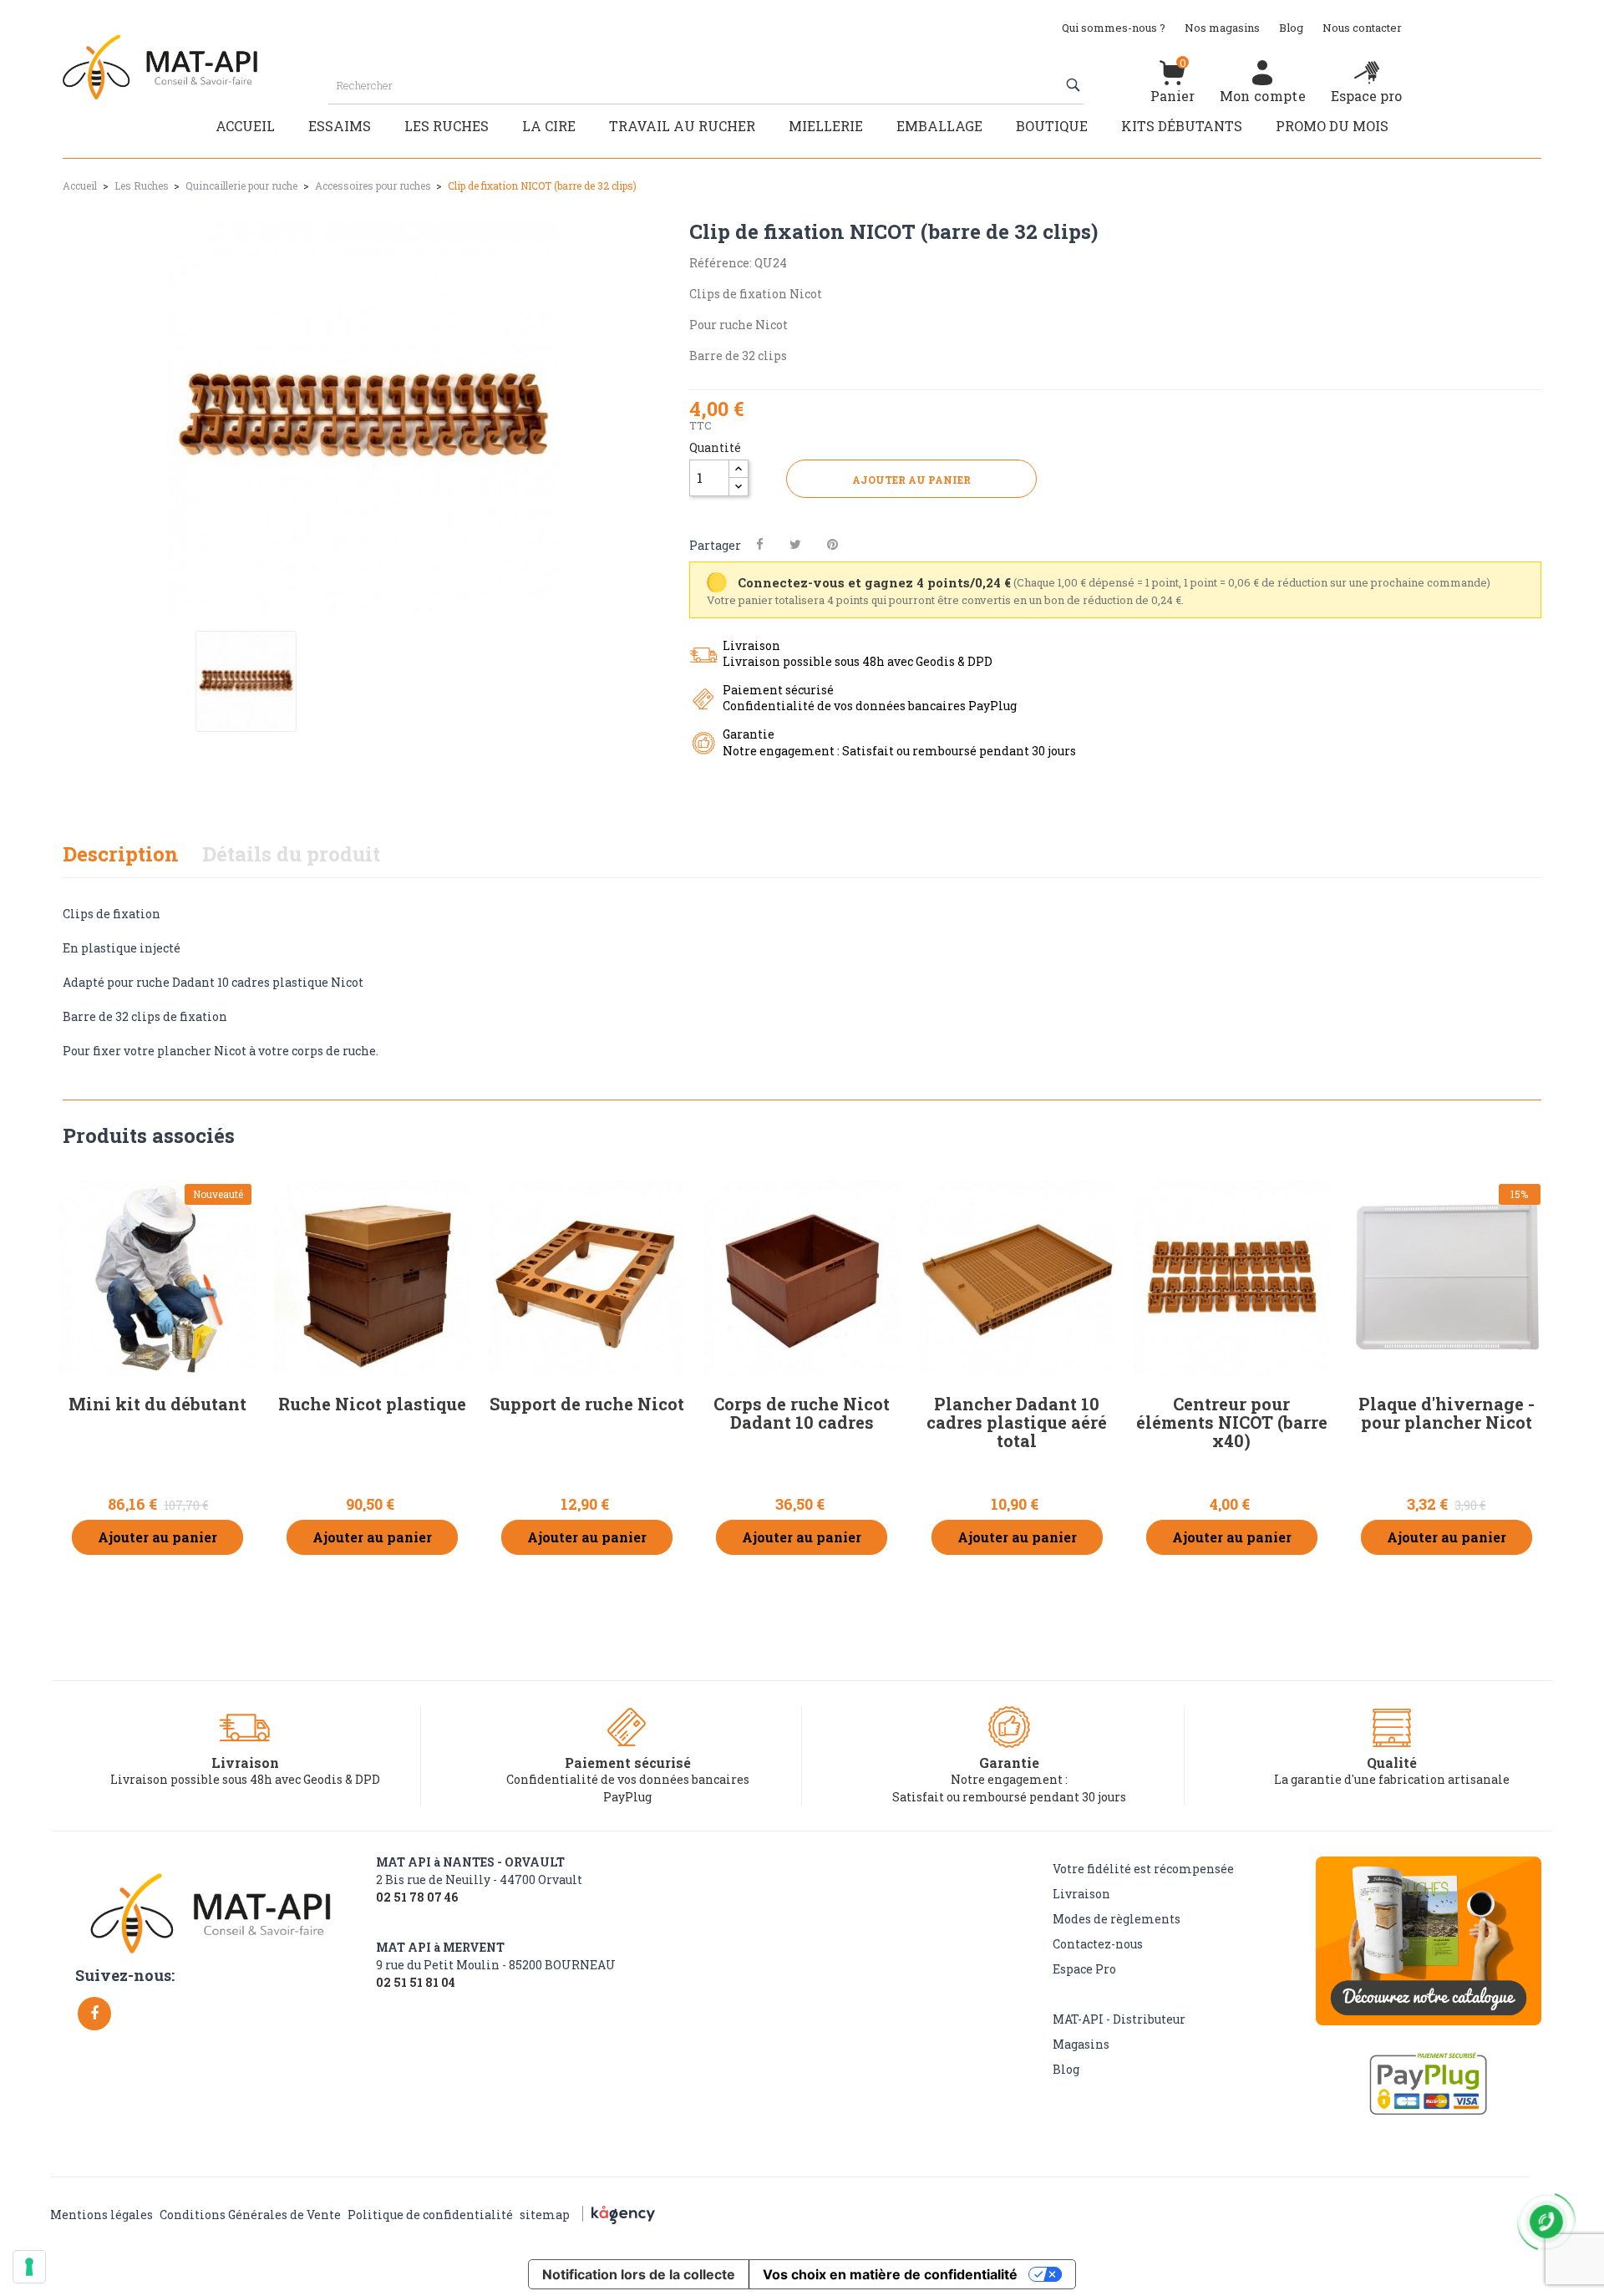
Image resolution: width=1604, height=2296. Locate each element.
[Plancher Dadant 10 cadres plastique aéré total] (1017, 1278)
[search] (1075, 85)
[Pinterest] (832, 544)
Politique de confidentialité (430, 2215)
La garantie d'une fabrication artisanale (1392, 1779)
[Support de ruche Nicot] (587, 1278)
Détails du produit (291, 854)
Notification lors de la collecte (639, 2274)
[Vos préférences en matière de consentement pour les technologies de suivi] (29, 2267)
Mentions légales (102, 2215)
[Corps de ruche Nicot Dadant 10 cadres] (802, 1278)
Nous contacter (1362, 28)
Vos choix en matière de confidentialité (890, 2274)
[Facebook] (94, 2014)
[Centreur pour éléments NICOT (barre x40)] (1232, 1278)
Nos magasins (1222, 28)
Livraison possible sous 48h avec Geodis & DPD (245, 1779)
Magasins (1081, 2044)
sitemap (545, 2215)
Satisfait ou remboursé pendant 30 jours (1009, 1797)
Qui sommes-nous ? (1114, 28)
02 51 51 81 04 (416, 1983)
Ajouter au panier (911, 480)
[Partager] (760, 544)
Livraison (1081, 1894)
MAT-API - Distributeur (1119, 2019)
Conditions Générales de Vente (250, 2215)
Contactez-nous (1098, 1944)
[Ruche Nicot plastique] (372, 1278)
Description (121, 854)
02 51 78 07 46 (417, 1897)
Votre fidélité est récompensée (1143, 1869)
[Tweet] (795, 544)
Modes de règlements (1117, 1919)
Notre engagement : (1009, 1779)
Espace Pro (1084, 1969)
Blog (1291, 28)
